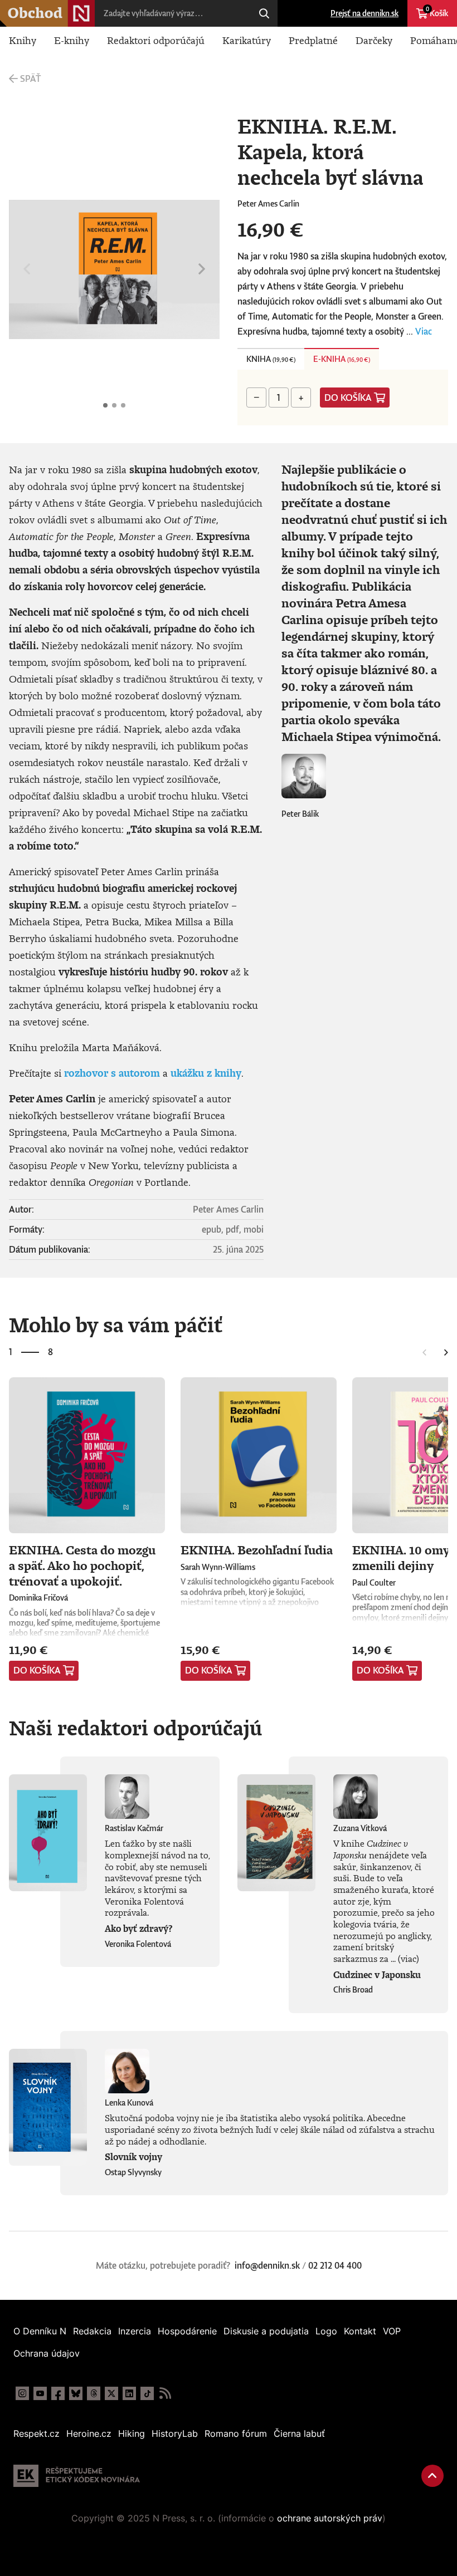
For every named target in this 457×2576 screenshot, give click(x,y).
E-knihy (72, 40)
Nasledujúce (202, 269)
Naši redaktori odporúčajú (135, 1728)
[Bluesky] (76, 2393)
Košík (437, 12)
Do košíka (348, 398)
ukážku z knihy (206, 1073)
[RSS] (165, 2393)
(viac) (409, 1959)
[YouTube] (40, 2393)
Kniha (271, 359)
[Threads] (94, 2393)
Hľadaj (264, 13)
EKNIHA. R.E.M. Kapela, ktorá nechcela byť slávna (105, 405)
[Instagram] (22, 2393)
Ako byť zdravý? (138, 1929)
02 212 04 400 (335, 2265)
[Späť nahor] (432, 2476)
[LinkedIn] (129, 2393)
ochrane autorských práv (330, 2518)
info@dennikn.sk (267, 2265)
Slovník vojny (133, 2157)
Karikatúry (247, 40)
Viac (424, 331)
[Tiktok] (147, 2393)
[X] (111, 2393)
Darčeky (374, 40)
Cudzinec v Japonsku (377, 1975)
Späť (30, 78)
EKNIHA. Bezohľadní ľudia (257, 1550)
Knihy (23, 40)
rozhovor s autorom (112, 1073)
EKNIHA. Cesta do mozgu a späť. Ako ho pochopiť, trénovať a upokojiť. (82, 1565)
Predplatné (313, 40)
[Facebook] (58, 2393)
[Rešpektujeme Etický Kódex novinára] (77, 2476)
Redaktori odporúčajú (156, 40)
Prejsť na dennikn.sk (364, 13)
